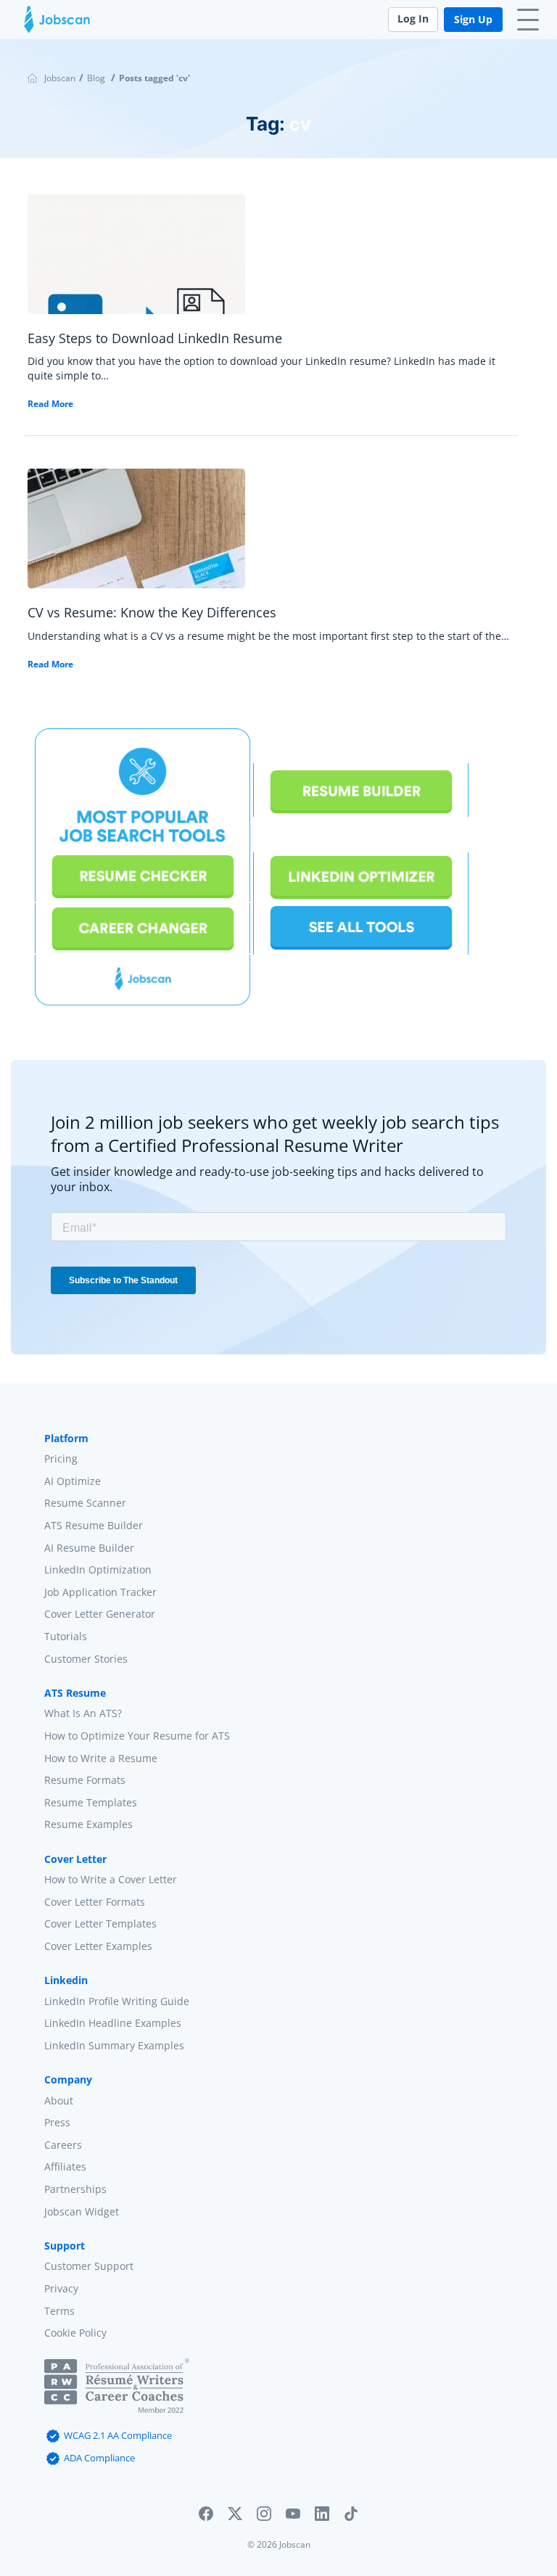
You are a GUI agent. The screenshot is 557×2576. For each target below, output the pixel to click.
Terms (59, 2310)
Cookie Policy (75, 2333)
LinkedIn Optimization (98, 1569)
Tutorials (66, 1636)
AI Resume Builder (89, 1547)
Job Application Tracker (100, 1592)
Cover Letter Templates (100, 1923)
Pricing (61, 1458)
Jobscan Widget (82, 2211)
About (59, 2100)
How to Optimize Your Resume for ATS (137, 1736)
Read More (50, 404)
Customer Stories (86, 1658)
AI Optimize (73, 1481)
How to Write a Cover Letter (111, 1879)
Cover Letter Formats (95, 1902)
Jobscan (60, 78)
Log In (413, 18)
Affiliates (65, 2166)
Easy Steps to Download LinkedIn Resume (155, 338)
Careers (63, 2145)
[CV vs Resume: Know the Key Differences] (136, 534)
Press (57, 2122)
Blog (96, 78)
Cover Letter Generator (100, 1614)
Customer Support (89, 2266)
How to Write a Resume (101, 1757)
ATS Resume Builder (94, 1525)
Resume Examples (88, 1824)
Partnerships (75, 2189)
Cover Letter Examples (98, 1946)
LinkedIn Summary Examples (114, 2045)
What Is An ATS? (83, 1713)
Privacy (61, 2288)
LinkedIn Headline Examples (113, 2023)
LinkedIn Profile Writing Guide (117, 2001)
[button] (206, 2517)
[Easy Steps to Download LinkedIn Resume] (136, 260)
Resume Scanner (85, 1503)
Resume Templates (91, 1802)
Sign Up (473, 19)
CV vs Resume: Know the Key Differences (152, 612)
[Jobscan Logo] (57, 23)
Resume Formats (85, 1780)
